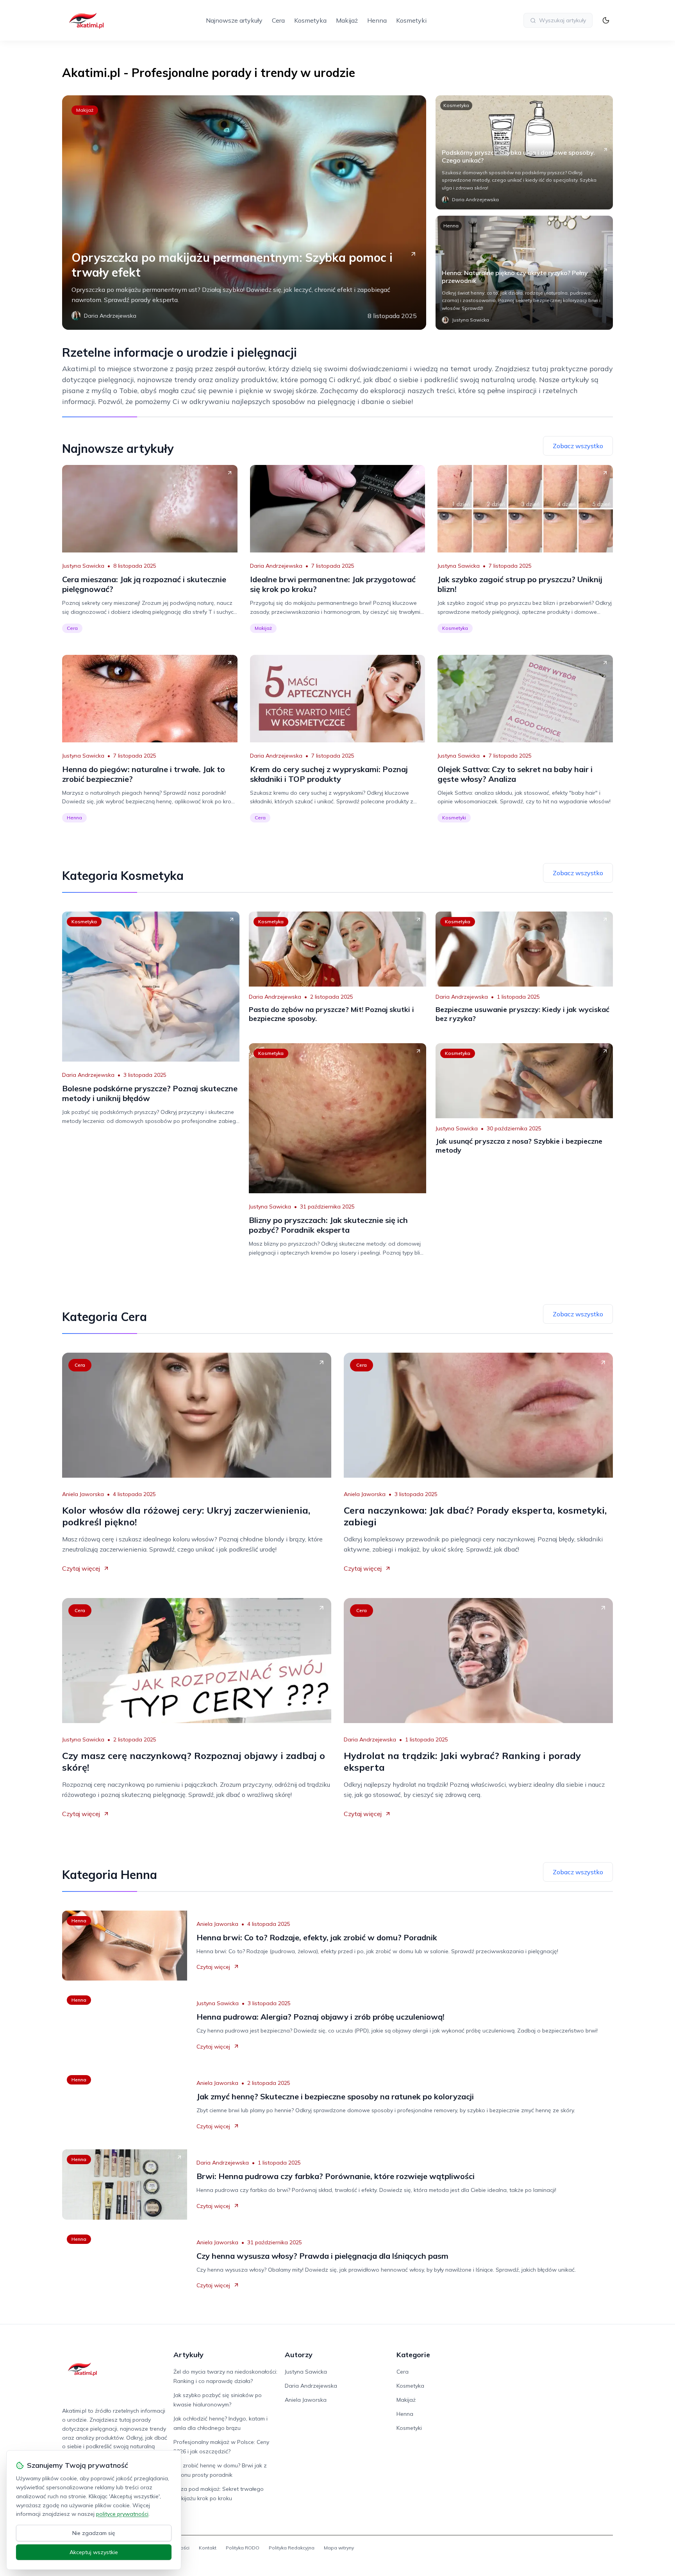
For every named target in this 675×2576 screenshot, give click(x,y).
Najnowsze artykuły (234, 20)
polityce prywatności (122, 2514)
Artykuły (188, 2355)
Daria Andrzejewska (276, 566)
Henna (377, 20)
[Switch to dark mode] (606, 20)
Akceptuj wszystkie (94, 2552)
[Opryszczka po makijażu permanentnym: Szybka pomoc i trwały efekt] (244, 213)
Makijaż (347, 20)
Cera (278, 20)
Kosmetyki (411, 20)
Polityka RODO (243, 2548)
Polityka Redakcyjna (292, 2548)
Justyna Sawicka (83, 566)
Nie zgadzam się (94, 2533)
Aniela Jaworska (83, 1494)
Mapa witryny (339, 2548)
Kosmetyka (310, 20)
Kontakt (208, 2548)
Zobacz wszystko (578, 446)
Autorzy (299, 2355)
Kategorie (413, 2355)
